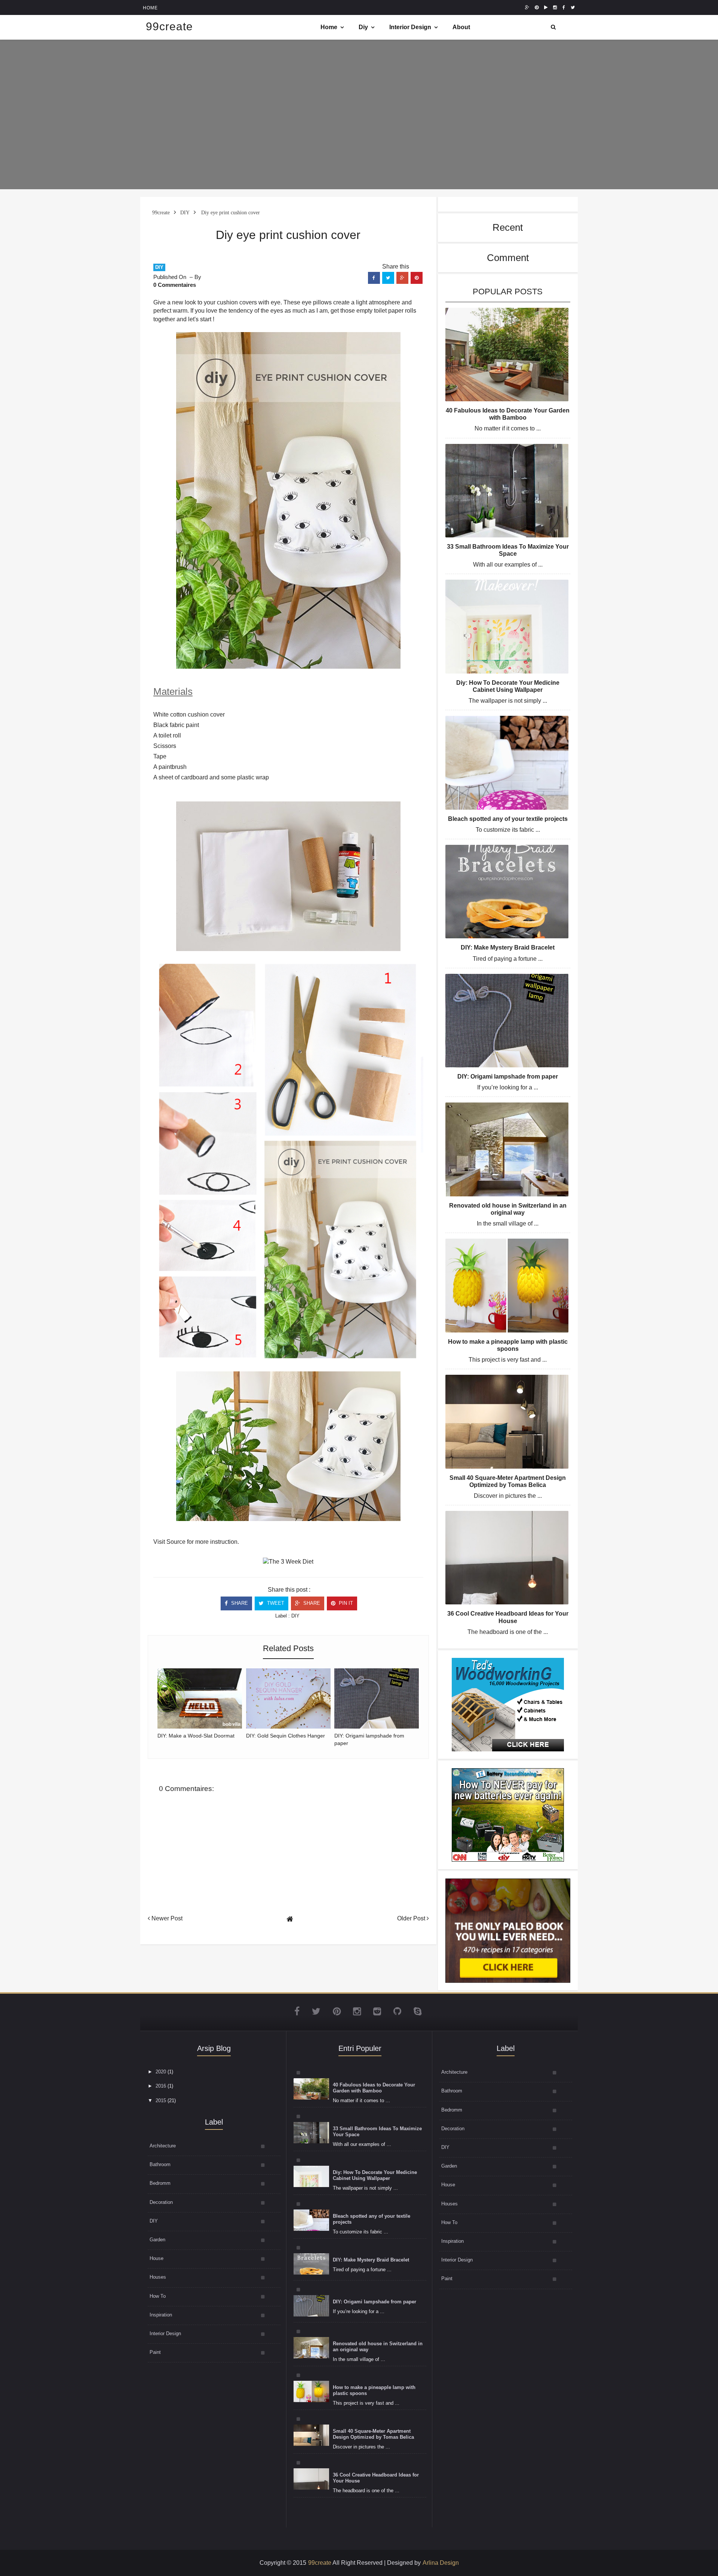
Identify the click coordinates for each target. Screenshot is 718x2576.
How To (158, 2296)
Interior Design (410, 27)
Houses (158, 2277)
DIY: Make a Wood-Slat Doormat (196, 1736)
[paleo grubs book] (508, 1930)
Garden (157, 2240)
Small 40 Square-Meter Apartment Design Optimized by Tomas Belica (373, 2434)
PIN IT (345, 1603)
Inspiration (161, 2315)
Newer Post (166, 1918)
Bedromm (160, 2183)
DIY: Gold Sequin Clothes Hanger (286, 1736)
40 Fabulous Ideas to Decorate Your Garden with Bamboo (374, 2088)
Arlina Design (441, 2563)
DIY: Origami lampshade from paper (508, 1077)
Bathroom (160, 2164)
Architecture (163, 2146)
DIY (159, 267)
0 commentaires (175, 285)
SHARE (239, 1603)
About (461, 27)
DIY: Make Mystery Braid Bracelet (508, 947)
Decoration (161, 2202)
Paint (155, 2352)
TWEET (275, 1603)
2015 (161, 2100)
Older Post (412, 1918)
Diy (363, 27)
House (157, 2258)
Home (329, 27)
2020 (161, 2072)
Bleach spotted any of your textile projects (508, 819)
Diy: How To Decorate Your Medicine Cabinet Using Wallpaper (375, 2175)
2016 (161, 2086)
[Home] (290, 1919)
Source (176, 1542)
